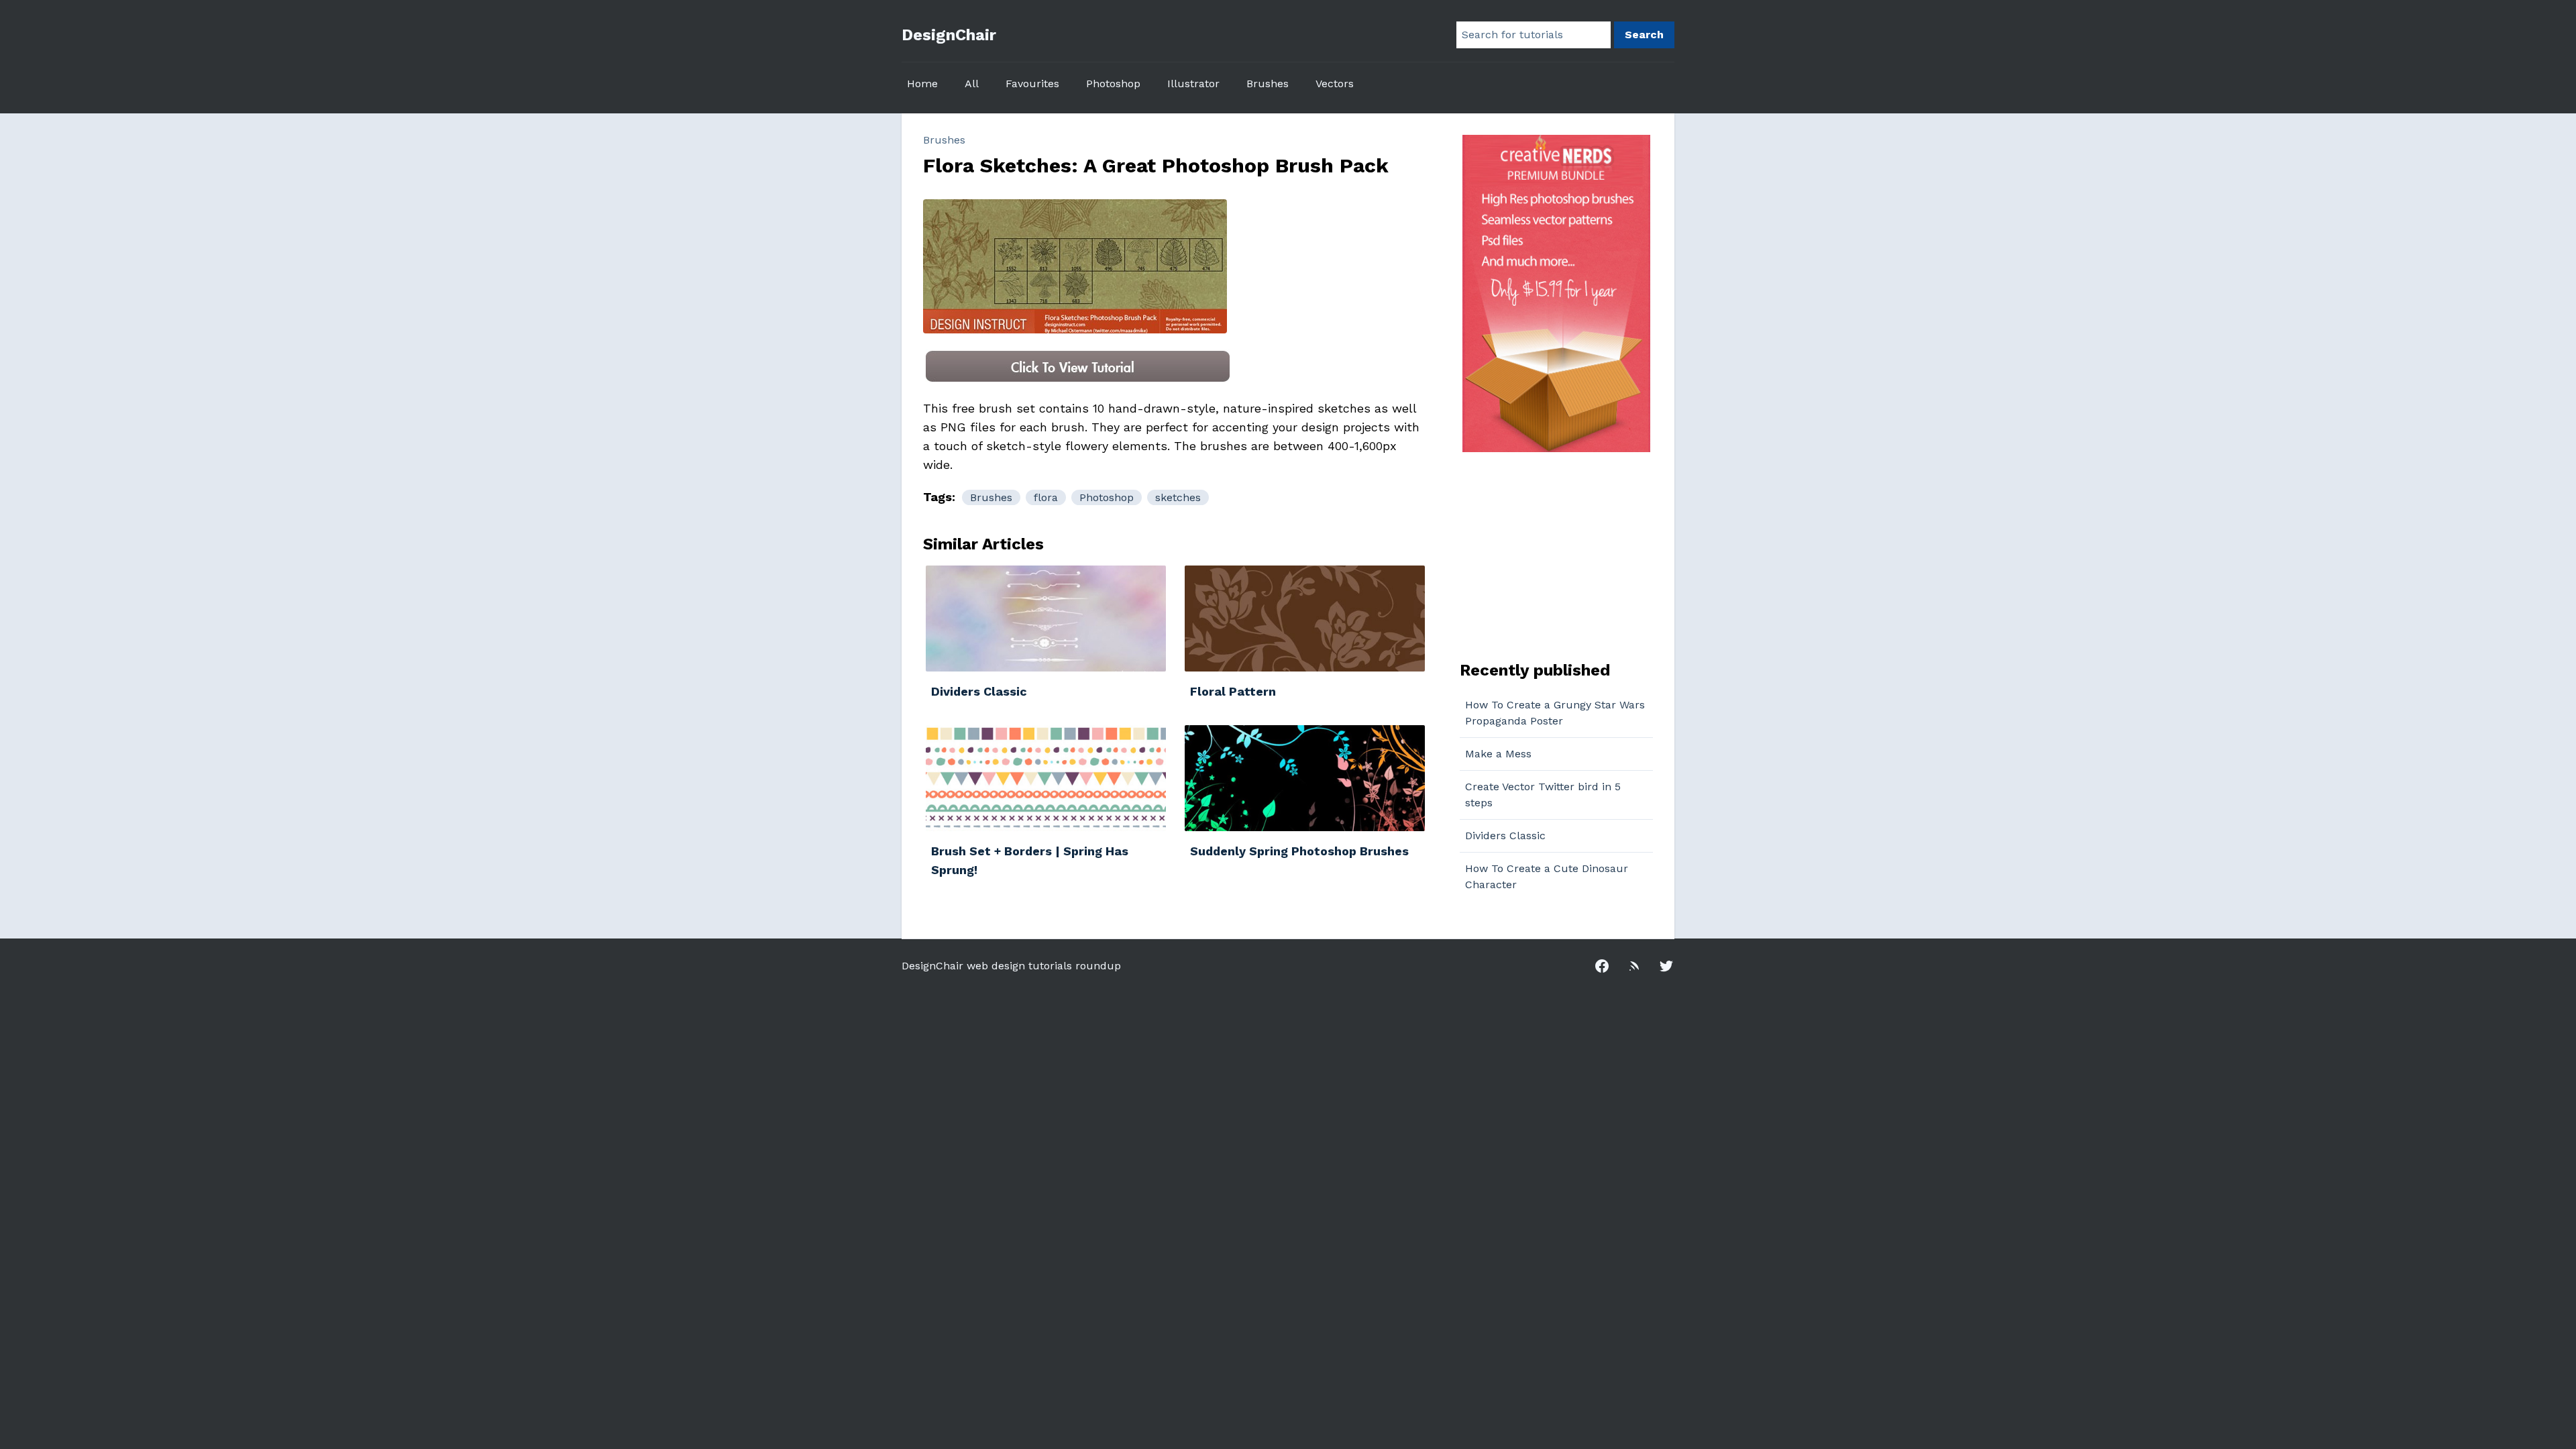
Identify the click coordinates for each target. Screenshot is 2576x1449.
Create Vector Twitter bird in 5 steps (1543, 795)
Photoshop (1113, 84)
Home (922, 84)
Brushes (1268, 84)
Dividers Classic (1505, 836)
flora (1046, 497)
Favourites (1032, 84)
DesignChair (949, 35)
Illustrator (1193, 84)
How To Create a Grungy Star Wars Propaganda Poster (1555, 713)
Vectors (1335, 84)
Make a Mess (1498, 754)
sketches (1178, 497)
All (972, 84)
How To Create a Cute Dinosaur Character (1547, 876)
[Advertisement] (1544, 555)
